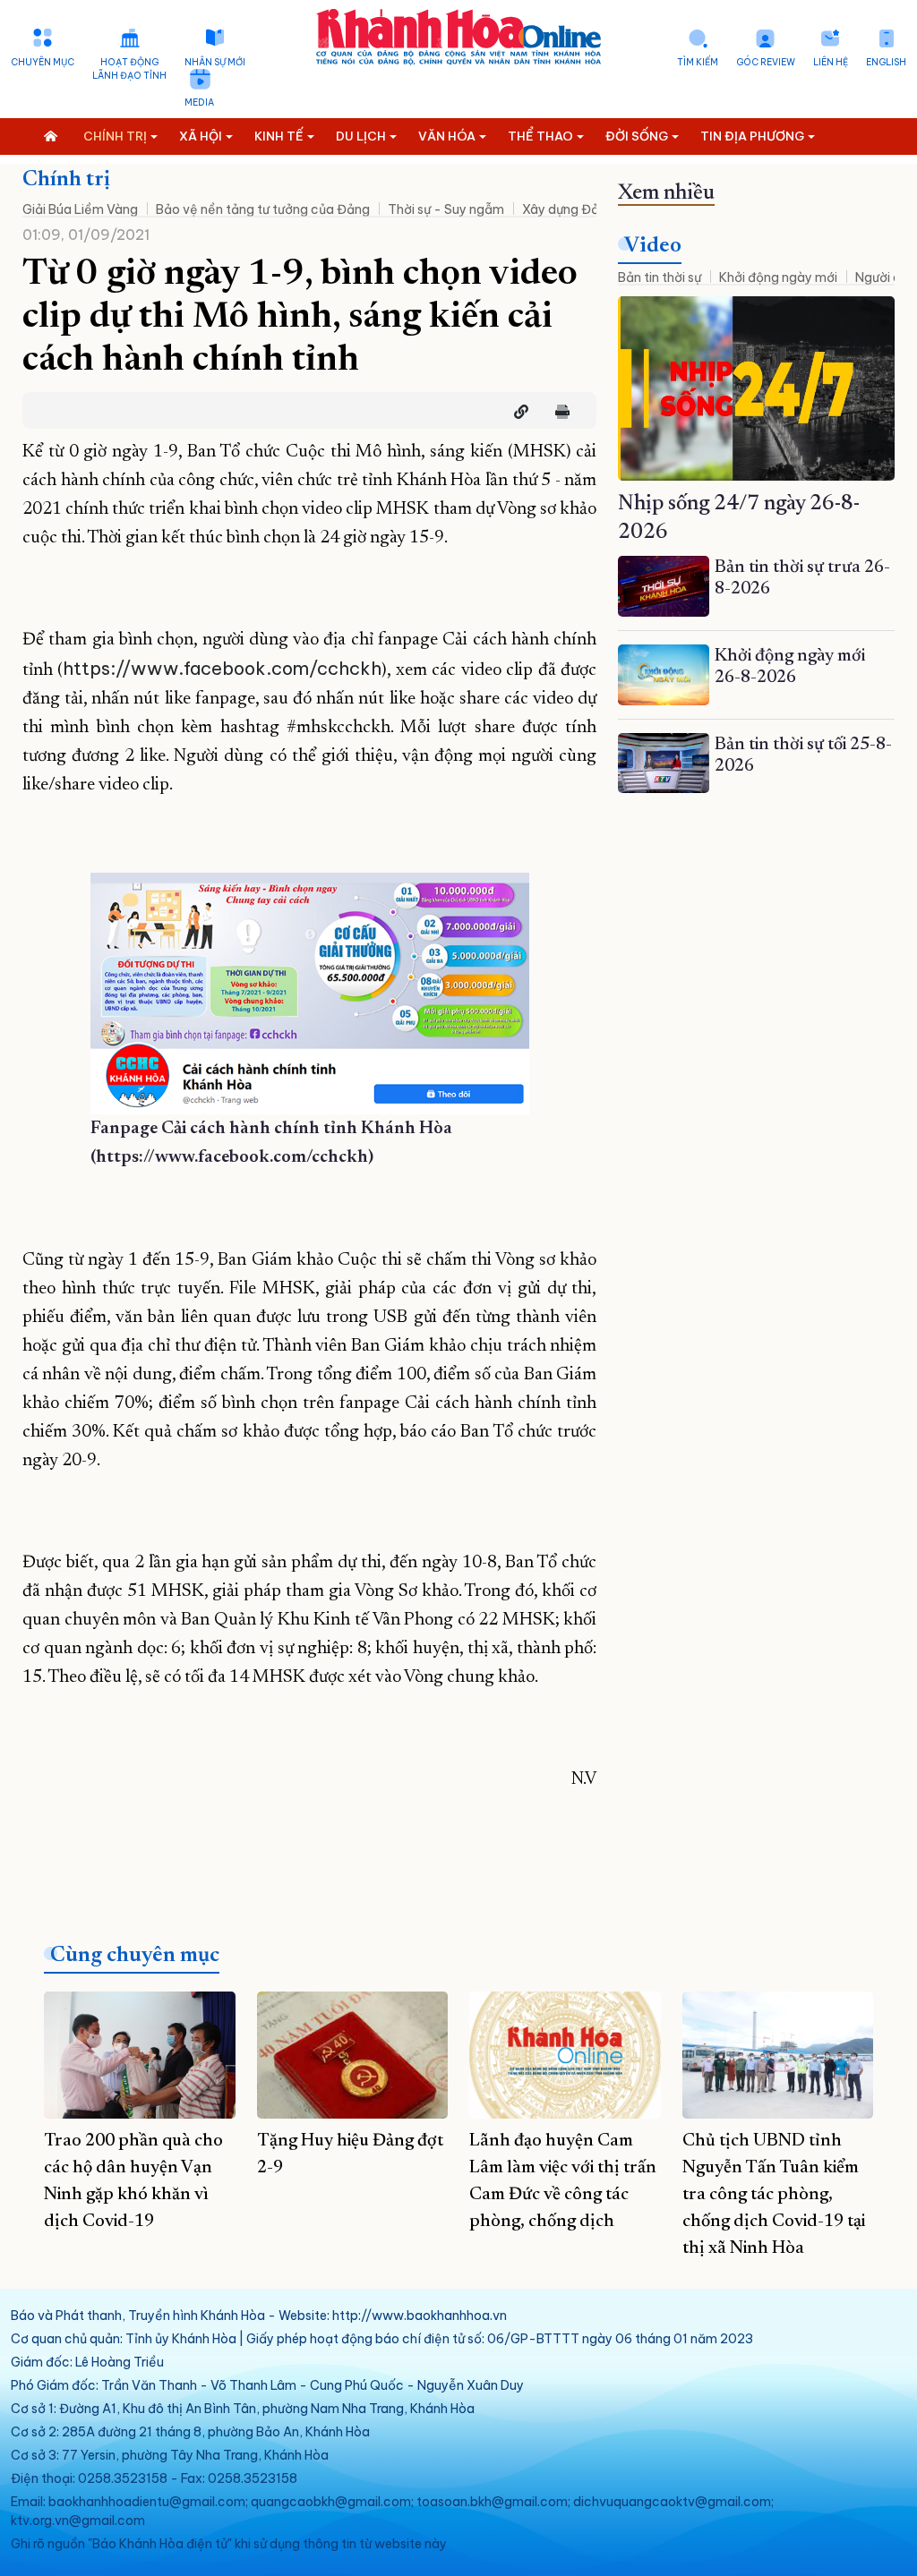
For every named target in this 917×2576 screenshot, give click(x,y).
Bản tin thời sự (660, 277)
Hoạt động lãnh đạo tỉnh (129, 69)
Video (653, 246)
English (886, 62)
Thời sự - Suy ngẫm (446, 209)
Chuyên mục (43, 62)
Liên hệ (831, 62)
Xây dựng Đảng (568, 209)
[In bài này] (558, 412)
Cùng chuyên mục (135, 1956)
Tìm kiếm (698, 62)
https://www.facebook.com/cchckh (222, 668)
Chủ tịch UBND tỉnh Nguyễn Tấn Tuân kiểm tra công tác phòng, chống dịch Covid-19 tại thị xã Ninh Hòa (774, 2195)
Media (199, 102)
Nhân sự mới (215, 62)
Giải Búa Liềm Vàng (80, 209)
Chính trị (66, 180)
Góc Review (766, 62)
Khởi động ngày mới (778, 277)
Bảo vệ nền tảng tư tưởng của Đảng (263, 209)
